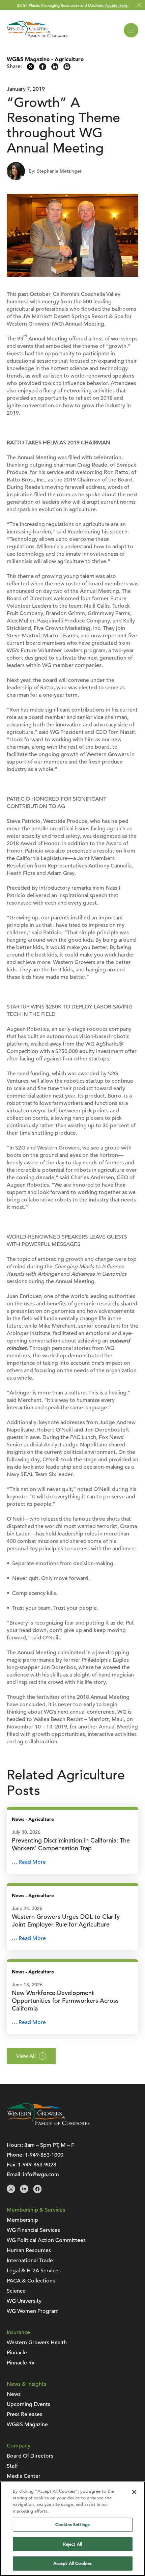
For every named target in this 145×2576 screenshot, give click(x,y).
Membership (22, 2220)
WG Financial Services (33, 2230)
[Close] (134, 2492)
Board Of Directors (30, 2456)
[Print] (67, 68)
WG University (24, 2301)
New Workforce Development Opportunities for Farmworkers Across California (65, 2001)
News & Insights (26, 2384)
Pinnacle (17, 2353)
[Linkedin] (55, 68)
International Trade (30, 2261)
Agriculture (69, 59)
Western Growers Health (37, 2343)
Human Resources (29, 2250)
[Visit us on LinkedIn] (24, 2191)
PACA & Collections (31, 2281)
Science (16, 2291)
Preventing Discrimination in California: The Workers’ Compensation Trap (71, 1844)
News (18, 1819)
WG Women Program (33, 2311)
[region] (72, 2529)
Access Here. (117, 5)
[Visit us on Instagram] (11, 2191)
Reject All (72, 2544)
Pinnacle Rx (21, 2363)
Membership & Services (36, 2210)
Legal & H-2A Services (34, 2271)
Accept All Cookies (72, 2563)
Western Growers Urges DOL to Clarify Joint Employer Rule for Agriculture (66, 1920)
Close (139, 5)
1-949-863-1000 (44, 2155)
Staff (12, 2466)
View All (26, 2056)
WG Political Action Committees (46, 2240)
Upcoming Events (28, 2404)
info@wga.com (41, 2175)
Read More (32, 1862)
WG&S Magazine (28, 59)
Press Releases (24, 2414)
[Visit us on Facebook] (37, 2191)
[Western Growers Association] (37, 38)
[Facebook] (43, 68)
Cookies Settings (72, 2525)
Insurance (18, 2332)
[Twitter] (31, 68)
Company (19, 2446)
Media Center (24, 2476)
